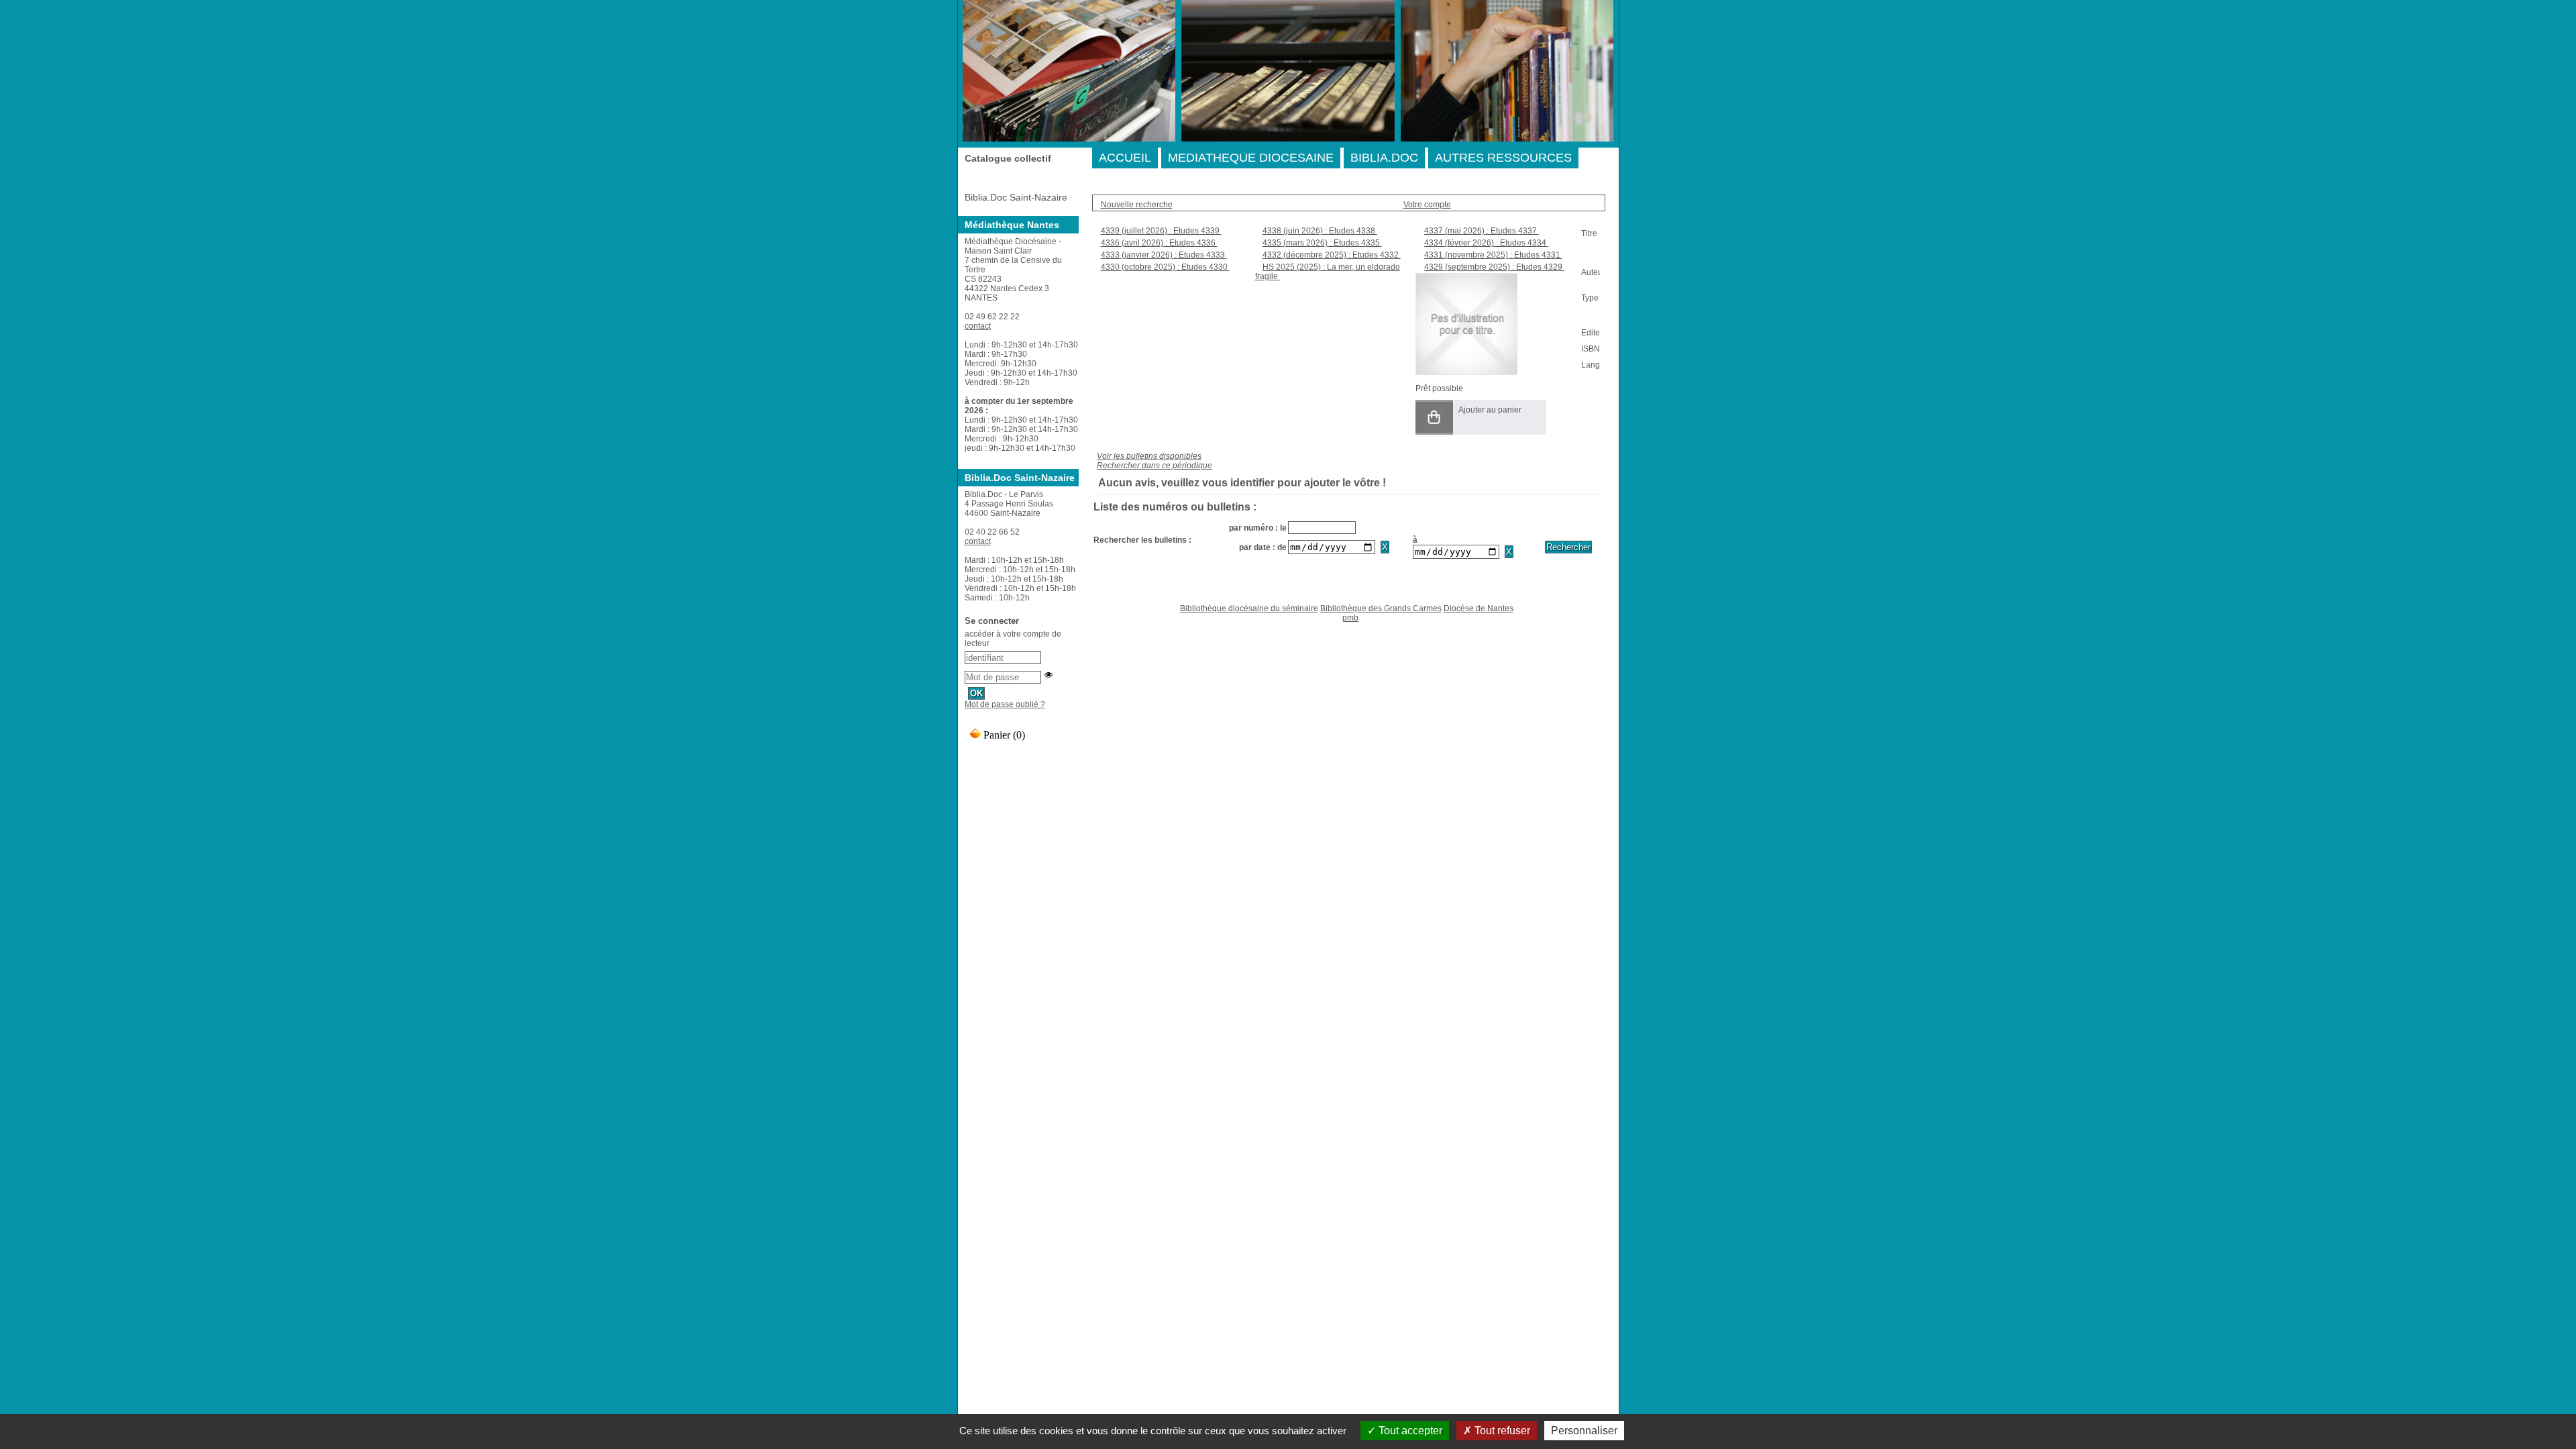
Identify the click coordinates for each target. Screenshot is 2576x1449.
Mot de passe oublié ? (1005, 704)
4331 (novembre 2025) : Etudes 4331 (1493, 255)
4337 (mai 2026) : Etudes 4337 (1482, 231)
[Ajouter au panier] (1434, 417)
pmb (1350, 618)
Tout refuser (1501, 1431)
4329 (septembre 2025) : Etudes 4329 (1494, 267)
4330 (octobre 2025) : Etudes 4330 (1165, 267)
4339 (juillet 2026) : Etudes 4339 (1161, 231)
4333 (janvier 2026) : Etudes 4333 (1164, 255)
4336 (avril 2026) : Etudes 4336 (1159, 243)
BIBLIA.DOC (1384, 158)
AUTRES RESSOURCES (1503, 158)
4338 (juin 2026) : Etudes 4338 (1320, 231)
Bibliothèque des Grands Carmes (1381, 608)
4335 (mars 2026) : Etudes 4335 (1322, 243)
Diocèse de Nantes (1479, 608)
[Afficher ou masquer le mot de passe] (1049, 675)
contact (978, 326)
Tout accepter (1409, 1431)
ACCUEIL (1125, 158)
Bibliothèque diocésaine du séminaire (1249, 608)
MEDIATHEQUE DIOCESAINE (1251, 158)
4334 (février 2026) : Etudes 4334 (1486, 243)
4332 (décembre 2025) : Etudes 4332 (1332, 255)
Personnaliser (1584, 1431)
